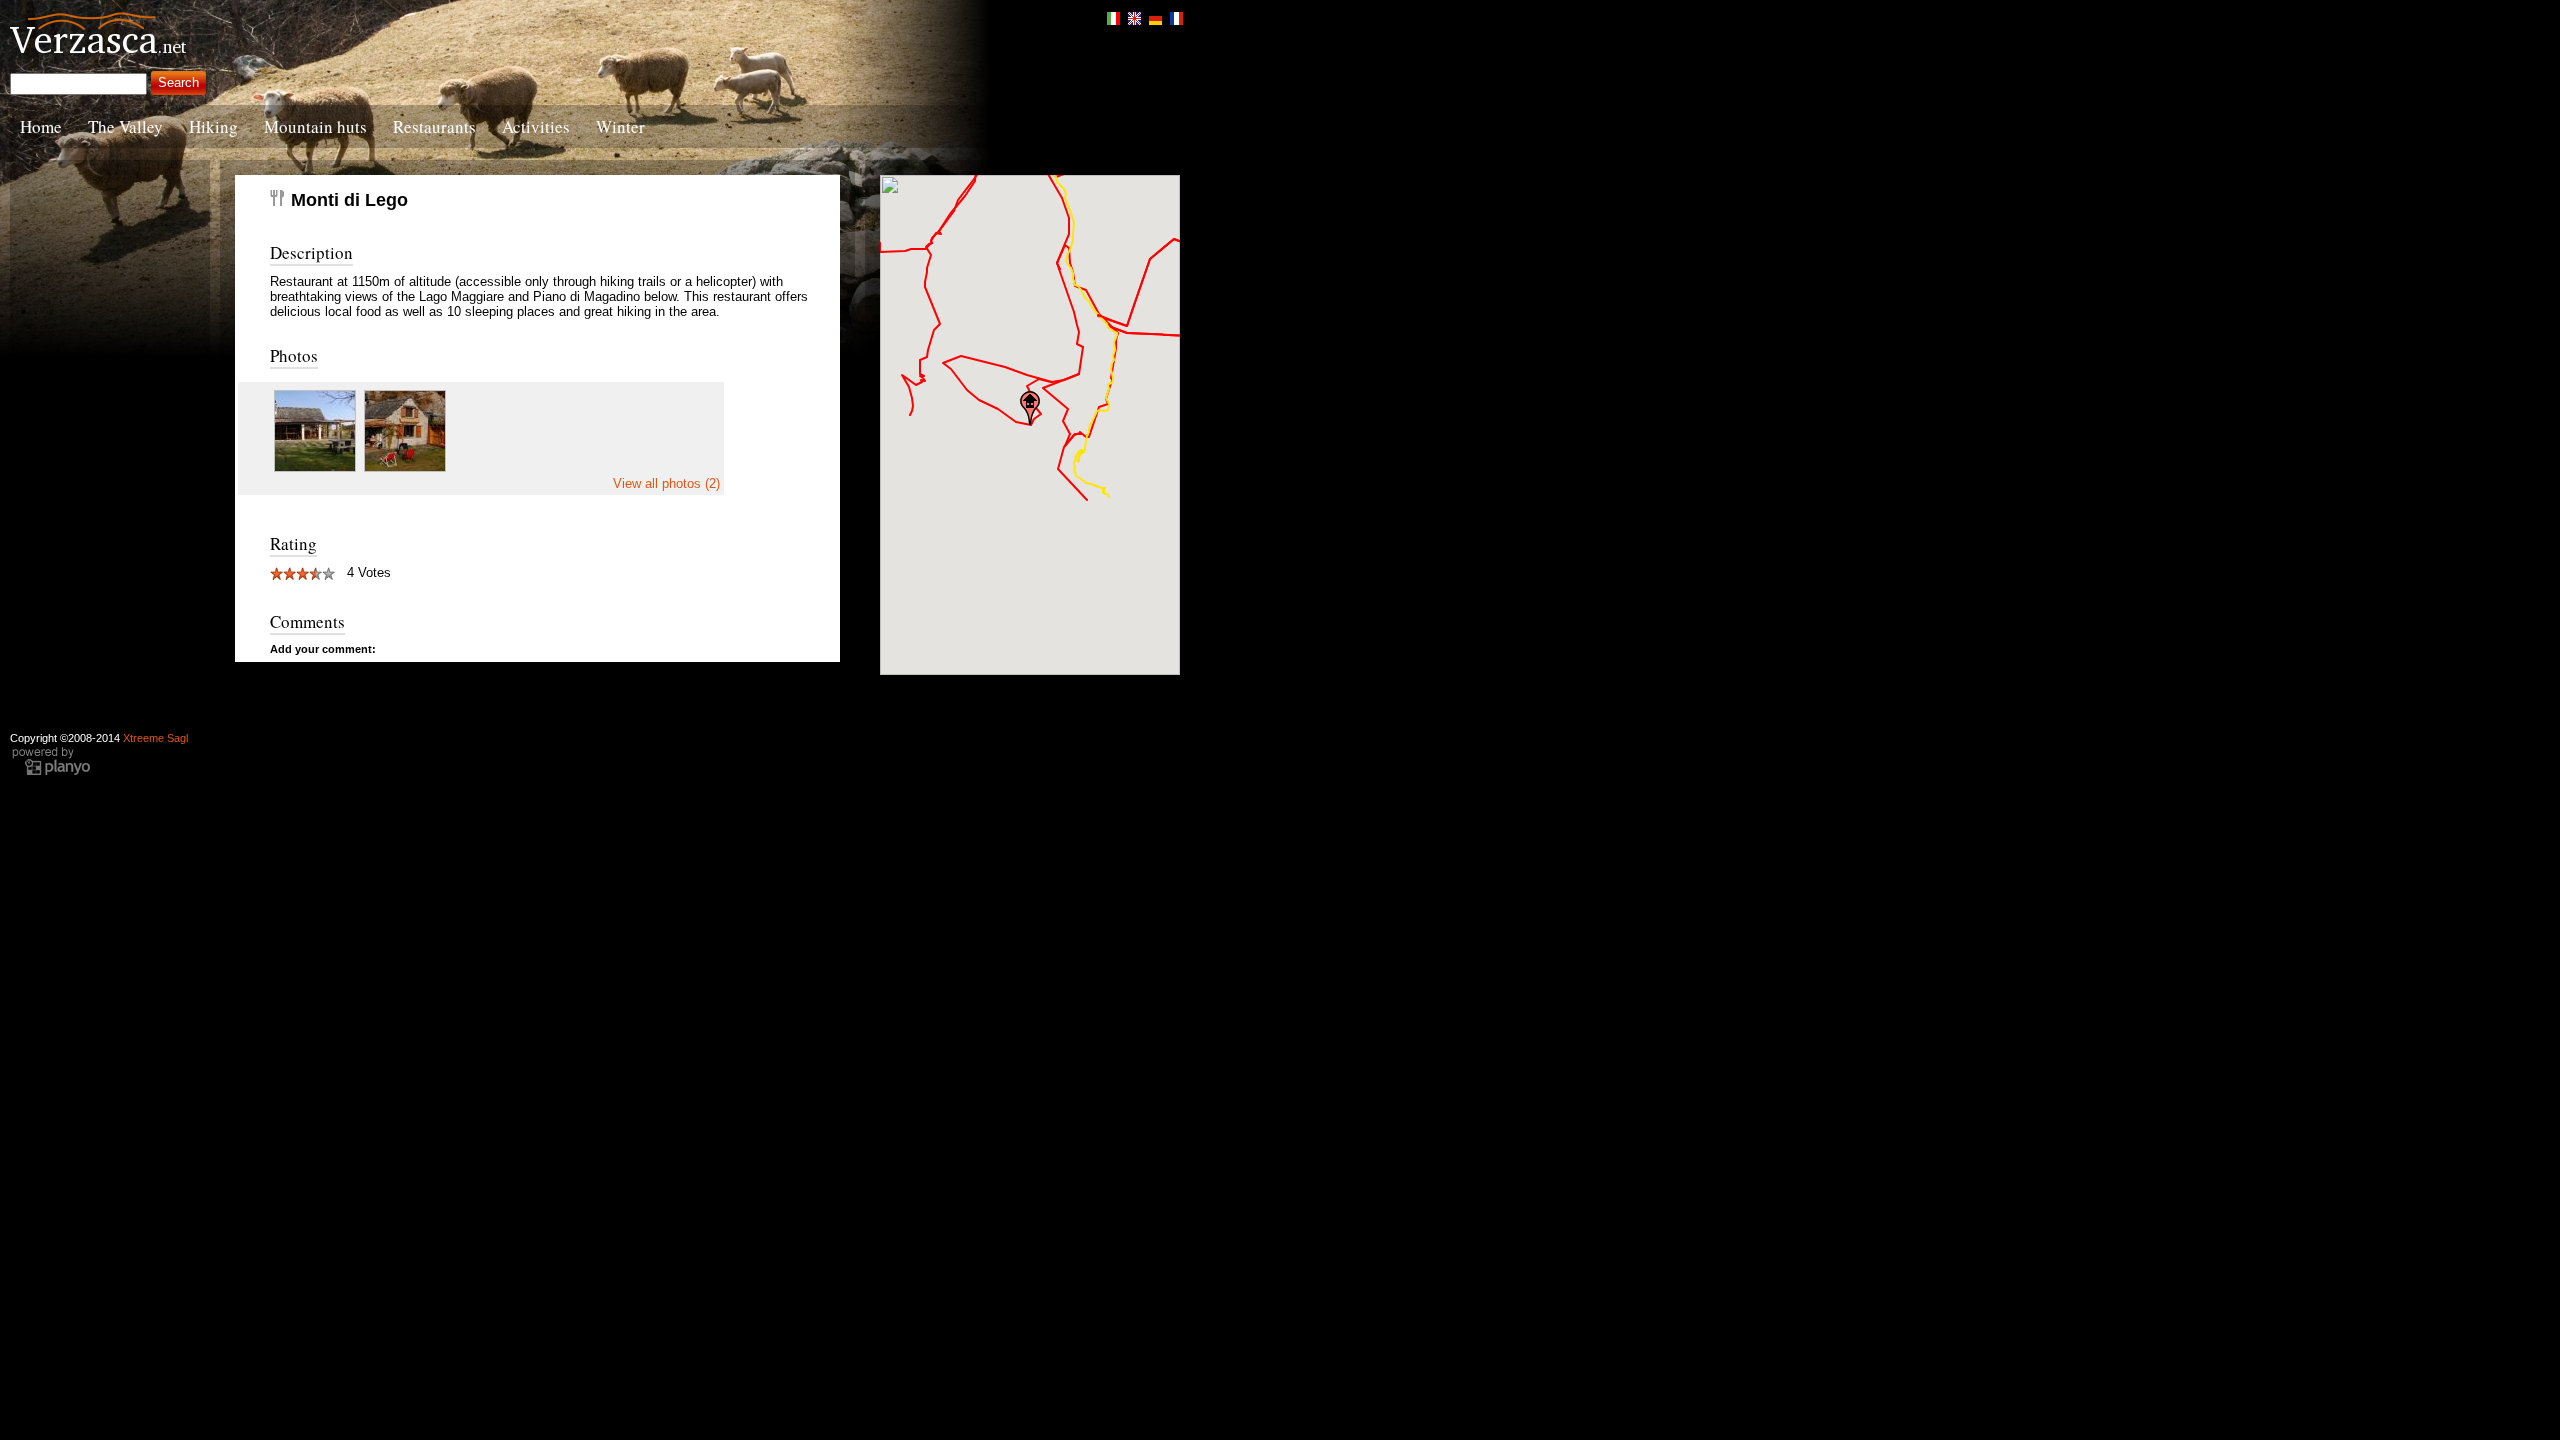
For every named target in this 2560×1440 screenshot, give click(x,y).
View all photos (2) (666, 483)
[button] (1030, 408)
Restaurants (434, 126)
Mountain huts (315, 126)
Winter (620, 126)
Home (41, 126)
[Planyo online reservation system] (51, 773)
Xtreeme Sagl (155, 738)
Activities (536, 126)
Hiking (213, 126)
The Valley (125, 126)
